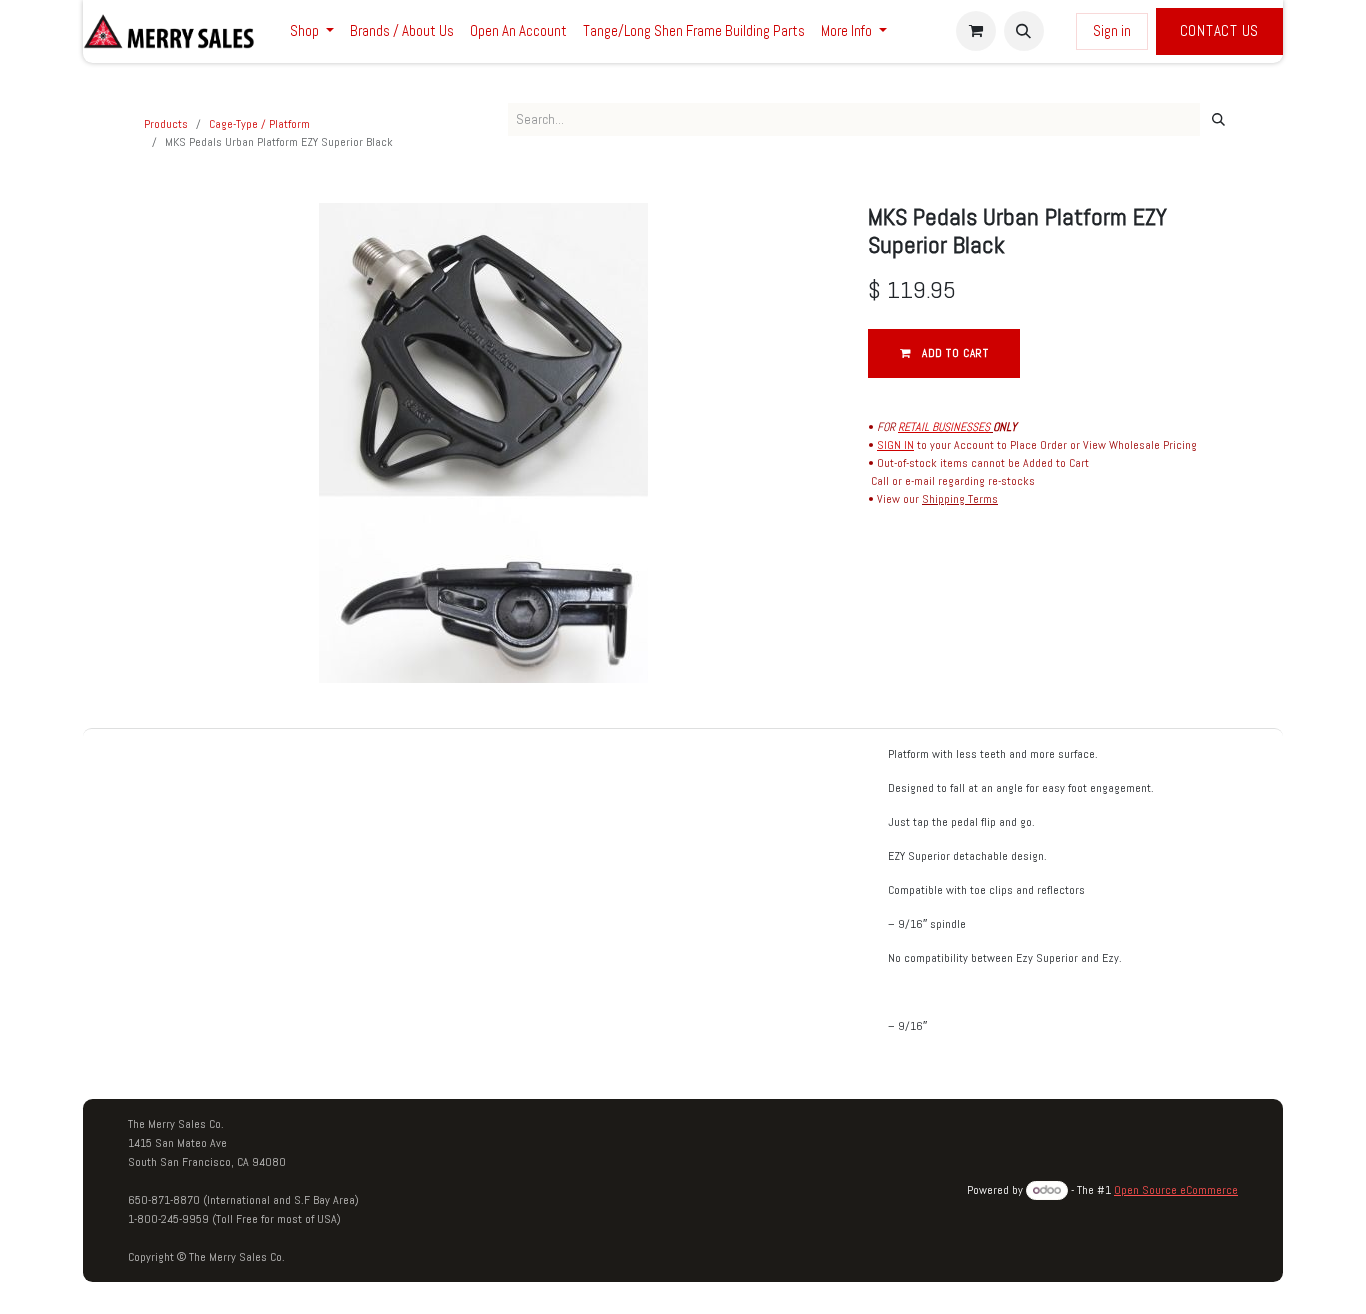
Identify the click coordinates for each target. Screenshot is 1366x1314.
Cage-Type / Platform (259, 124)
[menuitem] (312, 31)
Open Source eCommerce (1176, 1190)
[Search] (1218, 120)
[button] (1024, 31)
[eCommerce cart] (976, 31)
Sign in (1112, 30)
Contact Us (1220, 30)
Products (166, 124)
